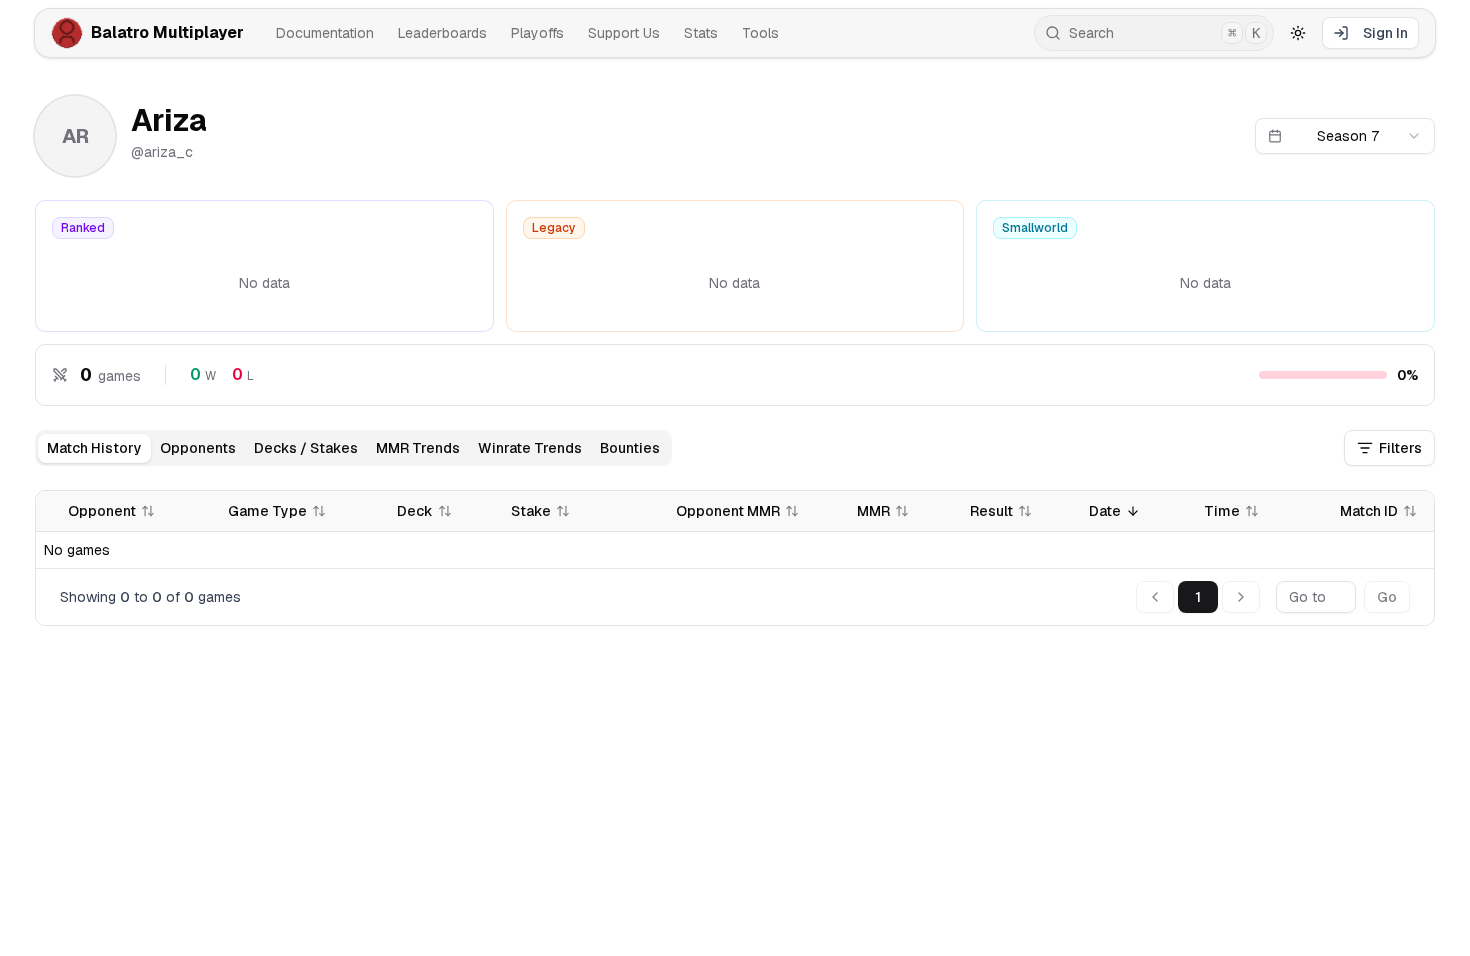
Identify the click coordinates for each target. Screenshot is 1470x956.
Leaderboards (442, 33)
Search (1164, 33)
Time (1222, 511)
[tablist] (353, 448)
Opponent (102, 511)
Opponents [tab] (198, 448)
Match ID (1369, 511)
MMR (873, 511)
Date (1105, 511)
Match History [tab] (94, 448)
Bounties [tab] (630, 448)
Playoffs (537, 33)
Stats (701, 33)
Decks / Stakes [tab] (306, 448)
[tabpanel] (735, 558)
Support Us (624, 33)
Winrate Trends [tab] (530, 448)
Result (991, 511)
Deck (415, 511)
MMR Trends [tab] (418, 448)
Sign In (1385, 33)
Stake (531, 511)
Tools (760, 33)
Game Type (267, 511)
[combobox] (1345, 136)
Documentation (325, 33)
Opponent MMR (728, 511)
